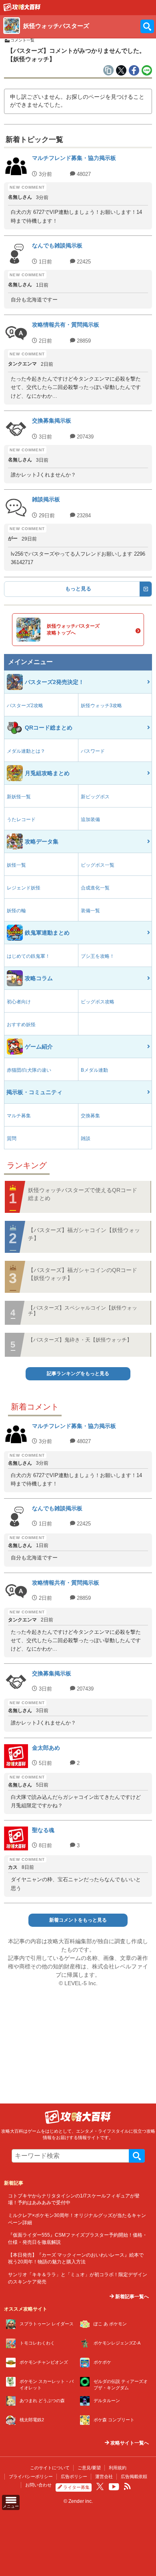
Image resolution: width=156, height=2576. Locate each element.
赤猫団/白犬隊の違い (29, 1070)
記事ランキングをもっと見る (78, 1374)
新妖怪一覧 (19, 797)
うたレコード (21, 819)
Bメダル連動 (94, 1070)
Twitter (100, 2486)
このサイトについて (50, 2468)
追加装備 (90, 819)
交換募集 (90, 1116)
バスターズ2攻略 (25, 706)
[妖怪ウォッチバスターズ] (22, 9)
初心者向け (19, 1002)
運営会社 (104, 2476)
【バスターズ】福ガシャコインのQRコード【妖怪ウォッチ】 (83, 1274)
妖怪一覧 (16, 865)
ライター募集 (76, 2487)
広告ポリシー (74, 2476)
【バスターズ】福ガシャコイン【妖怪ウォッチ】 (84, 1234)
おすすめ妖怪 (21, 1025)
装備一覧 (90, 911)
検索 (137, 2156)
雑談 (86, 1138)
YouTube (114, 2487)
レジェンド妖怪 (24, 888)
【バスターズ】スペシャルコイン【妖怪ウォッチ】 (83, 1311)
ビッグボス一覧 (98, 865)
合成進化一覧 (95, 888)
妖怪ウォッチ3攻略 (101, 706)
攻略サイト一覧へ (129, 2443)
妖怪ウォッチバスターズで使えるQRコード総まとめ (83, 1194)
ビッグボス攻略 (98, 1002)
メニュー (11, 2506)
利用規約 (118, 2468)
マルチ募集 (19, 1116)
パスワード (93, 751)
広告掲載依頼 (134, 2476)
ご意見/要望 (89, 2468)
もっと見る (78, 589)
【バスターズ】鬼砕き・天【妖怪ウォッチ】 (80, 1340)
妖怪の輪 (16, 911)
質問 (12, 1138)
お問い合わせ (38, 2485)
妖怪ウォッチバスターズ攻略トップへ (73, 629)
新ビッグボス (95, 797)
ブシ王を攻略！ (98, 956)
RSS (127, 2486)
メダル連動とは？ (26, 751)
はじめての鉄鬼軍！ (28, 956)
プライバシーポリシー (31, 2476)
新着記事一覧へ (131, 2297)
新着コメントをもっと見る (78, 1920)
